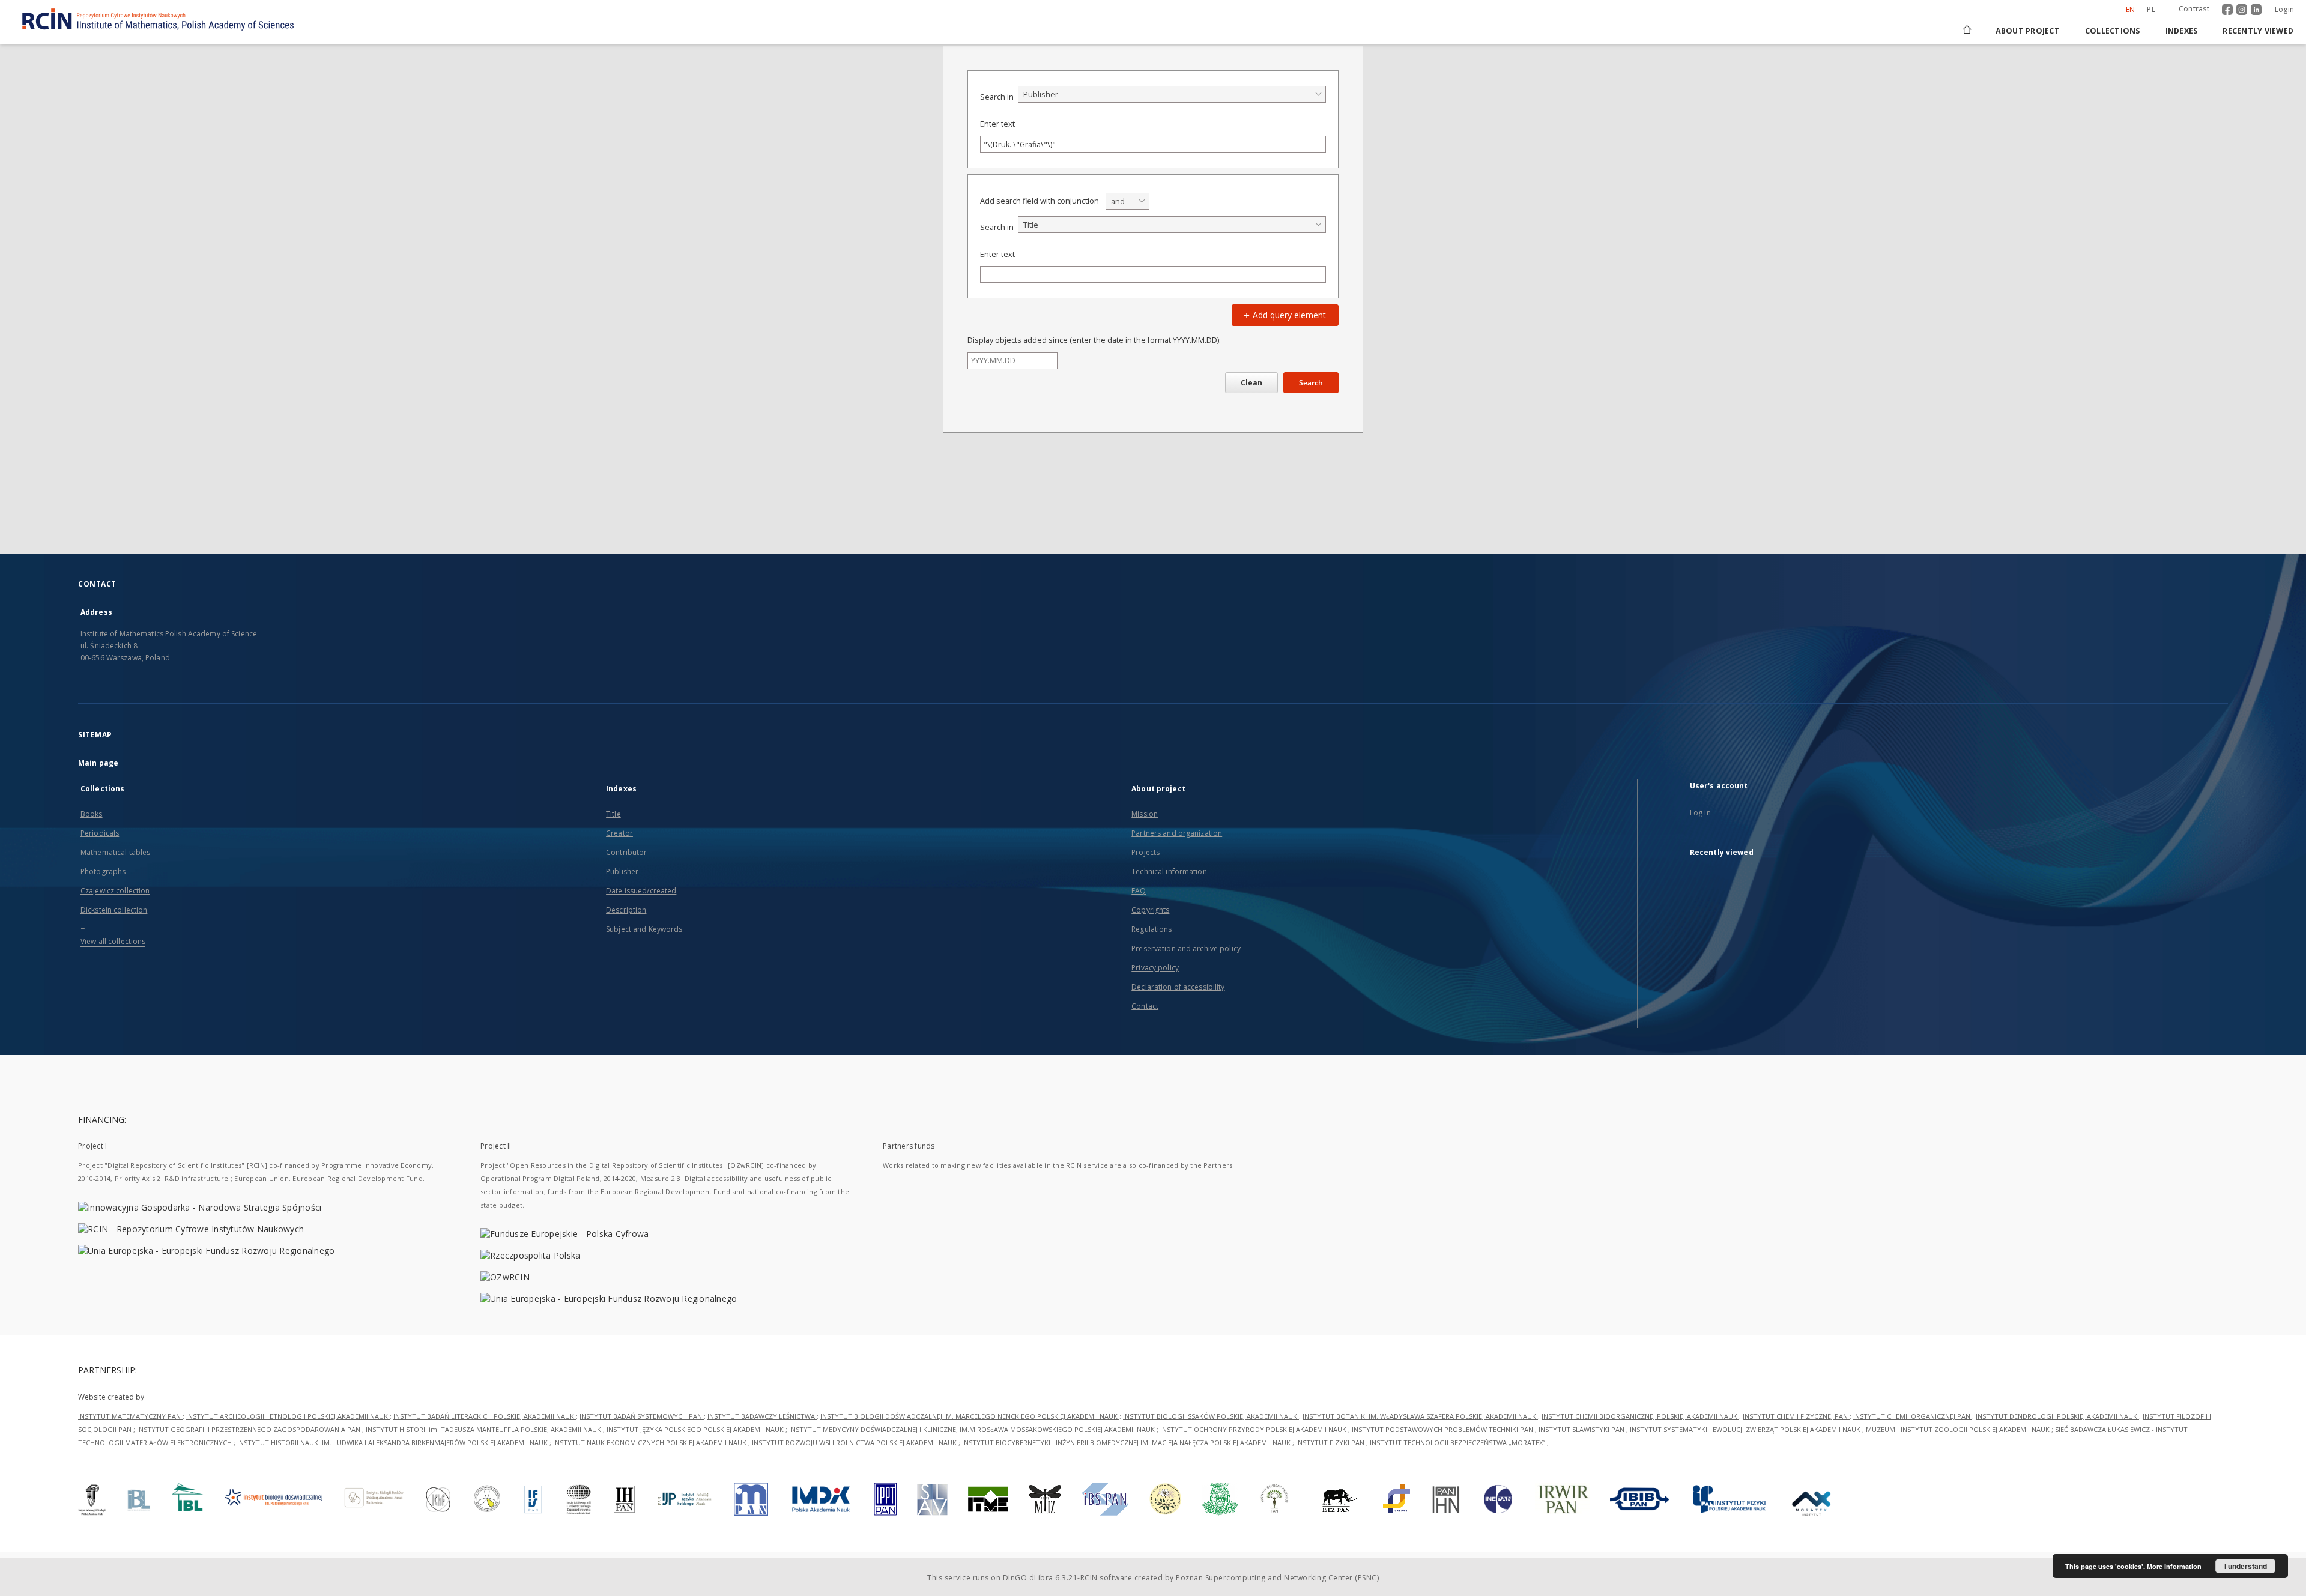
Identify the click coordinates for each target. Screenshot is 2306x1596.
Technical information (1169, 872)
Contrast (2194, 9)
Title (613, 814)
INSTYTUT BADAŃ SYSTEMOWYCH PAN (642, 1416)
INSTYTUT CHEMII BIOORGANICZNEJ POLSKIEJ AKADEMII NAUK (1640, 1416)
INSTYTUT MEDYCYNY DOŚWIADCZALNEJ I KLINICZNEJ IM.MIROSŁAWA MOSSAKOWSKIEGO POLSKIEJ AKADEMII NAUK (973, 1429)
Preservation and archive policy (1186, 948)
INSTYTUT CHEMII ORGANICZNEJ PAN (1913, 1416)
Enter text (997, 124)
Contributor (626, 852)
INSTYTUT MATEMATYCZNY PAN (130, 1416)
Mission (1145, 814)
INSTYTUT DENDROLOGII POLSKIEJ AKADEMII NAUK (2057, 1416)
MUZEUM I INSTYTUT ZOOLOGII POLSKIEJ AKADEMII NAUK (1959, 1429)
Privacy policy (1155, 968)
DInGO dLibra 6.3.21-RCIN (1050, 1578)
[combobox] (1172, 94)
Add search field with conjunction (1040, 201)
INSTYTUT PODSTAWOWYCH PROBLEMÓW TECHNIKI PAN (1443, 1429)
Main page (98, 763)
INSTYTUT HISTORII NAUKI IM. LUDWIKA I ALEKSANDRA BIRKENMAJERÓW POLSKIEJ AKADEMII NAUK (393, 1443)
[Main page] (1966, 31)
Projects (1145, 852)
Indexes (2182, 31)
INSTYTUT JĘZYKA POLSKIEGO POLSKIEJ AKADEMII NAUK (696, 1429)
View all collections (113, 941)
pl (2151, 9)
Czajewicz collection (115, 891)
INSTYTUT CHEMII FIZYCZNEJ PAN (1796, 1416)
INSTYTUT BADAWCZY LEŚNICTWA (762, 1416)
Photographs (103, 872)
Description (626, 910)
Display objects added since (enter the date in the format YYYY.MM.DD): (1094, 340)
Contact (1145, 1006)
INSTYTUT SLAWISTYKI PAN (1582, 1429)
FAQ (1139, 891)
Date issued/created (641, 891)
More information (2174, 1566)
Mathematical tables (115, 852)
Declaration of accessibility (1178, 987)
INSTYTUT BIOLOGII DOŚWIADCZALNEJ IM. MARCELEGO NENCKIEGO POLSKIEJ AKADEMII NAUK (970, 1416)
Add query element (1288, 315)
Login (2284, 9)
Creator (619, 833)
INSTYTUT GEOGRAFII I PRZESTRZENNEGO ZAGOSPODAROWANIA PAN (250, 1429)
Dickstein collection (114, 910)
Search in (997, 97)
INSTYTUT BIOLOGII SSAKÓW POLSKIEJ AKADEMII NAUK (1211, 1416)
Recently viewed (2258, 31)
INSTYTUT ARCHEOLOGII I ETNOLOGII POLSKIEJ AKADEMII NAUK (288, 1416)
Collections (2113, 31)
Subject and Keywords (644, 929)
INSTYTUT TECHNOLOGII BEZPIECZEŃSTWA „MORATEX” (1458, 1443)
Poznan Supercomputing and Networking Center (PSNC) (1277, 1578)
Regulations (1151, 929)
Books (92, 814)
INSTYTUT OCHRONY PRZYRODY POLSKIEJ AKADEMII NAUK (1254, 1429)
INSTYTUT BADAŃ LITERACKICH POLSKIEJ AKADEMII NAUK (485, 1416)
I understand (2246, 1566)
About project (2028, 31)
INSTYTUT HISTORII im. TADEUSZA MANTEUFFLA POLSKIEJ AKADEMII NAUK (484, 1429)
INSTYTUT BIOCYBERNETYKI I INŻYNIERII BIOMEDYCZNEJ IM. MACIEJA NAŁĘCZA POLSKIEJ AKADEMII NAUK (1127, 1443)
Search (1311, 383)
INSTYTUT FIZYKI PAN (1331, 1443)
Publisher (622, 872)
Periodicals (100, 833)
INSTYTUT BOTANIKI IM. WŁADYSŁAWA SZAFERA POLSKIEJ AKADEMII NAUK (1420, 1416)
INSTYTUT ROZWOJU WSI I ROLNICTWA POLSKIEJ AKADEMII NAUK (855, 1443)
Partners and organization (1177, 833)
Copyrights (1150, 910)
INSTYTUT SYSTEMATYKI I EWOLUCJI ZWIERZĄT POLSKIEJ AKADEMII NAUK (1746, 1429)
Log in (1700, 813)
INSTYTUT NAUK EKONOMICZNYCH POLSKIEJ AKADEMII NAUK (651, 1443)
